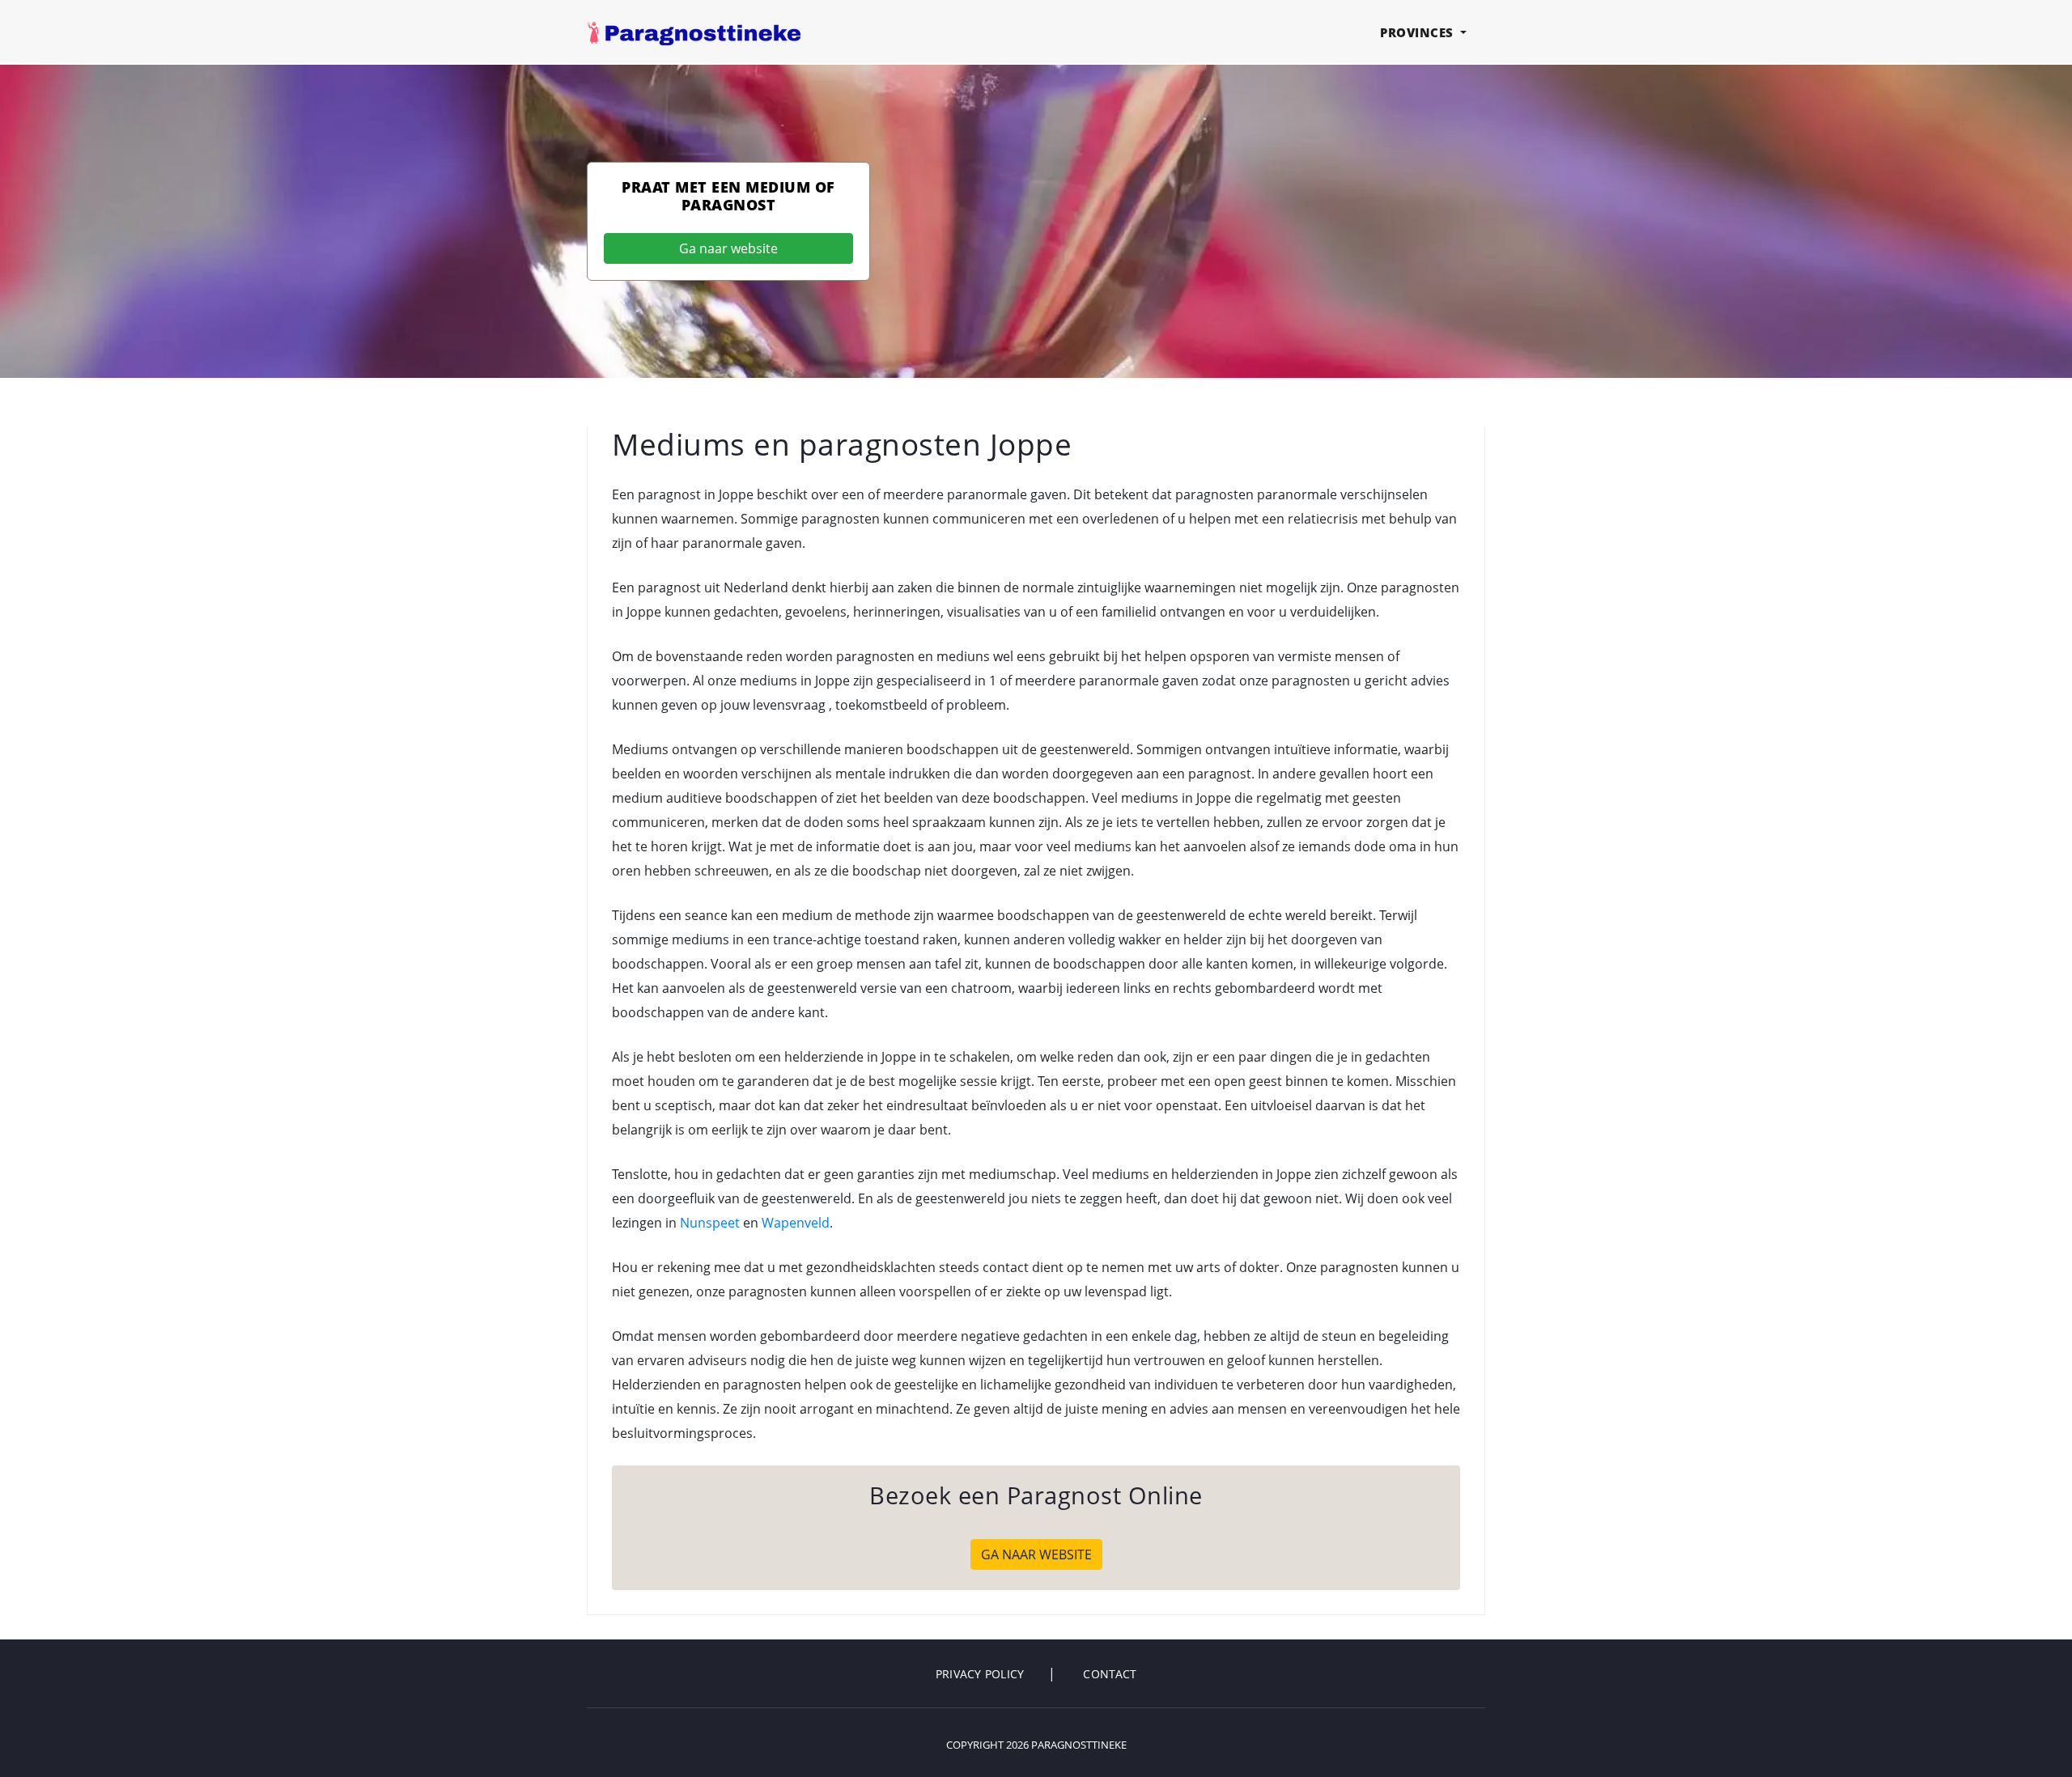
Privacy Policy (980, 1674)
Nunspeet (710, 1223)
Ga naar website (728, 248)
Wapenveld (796, 1223)
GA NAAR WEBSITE (1036, 1554)
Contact (1110, 1674)
